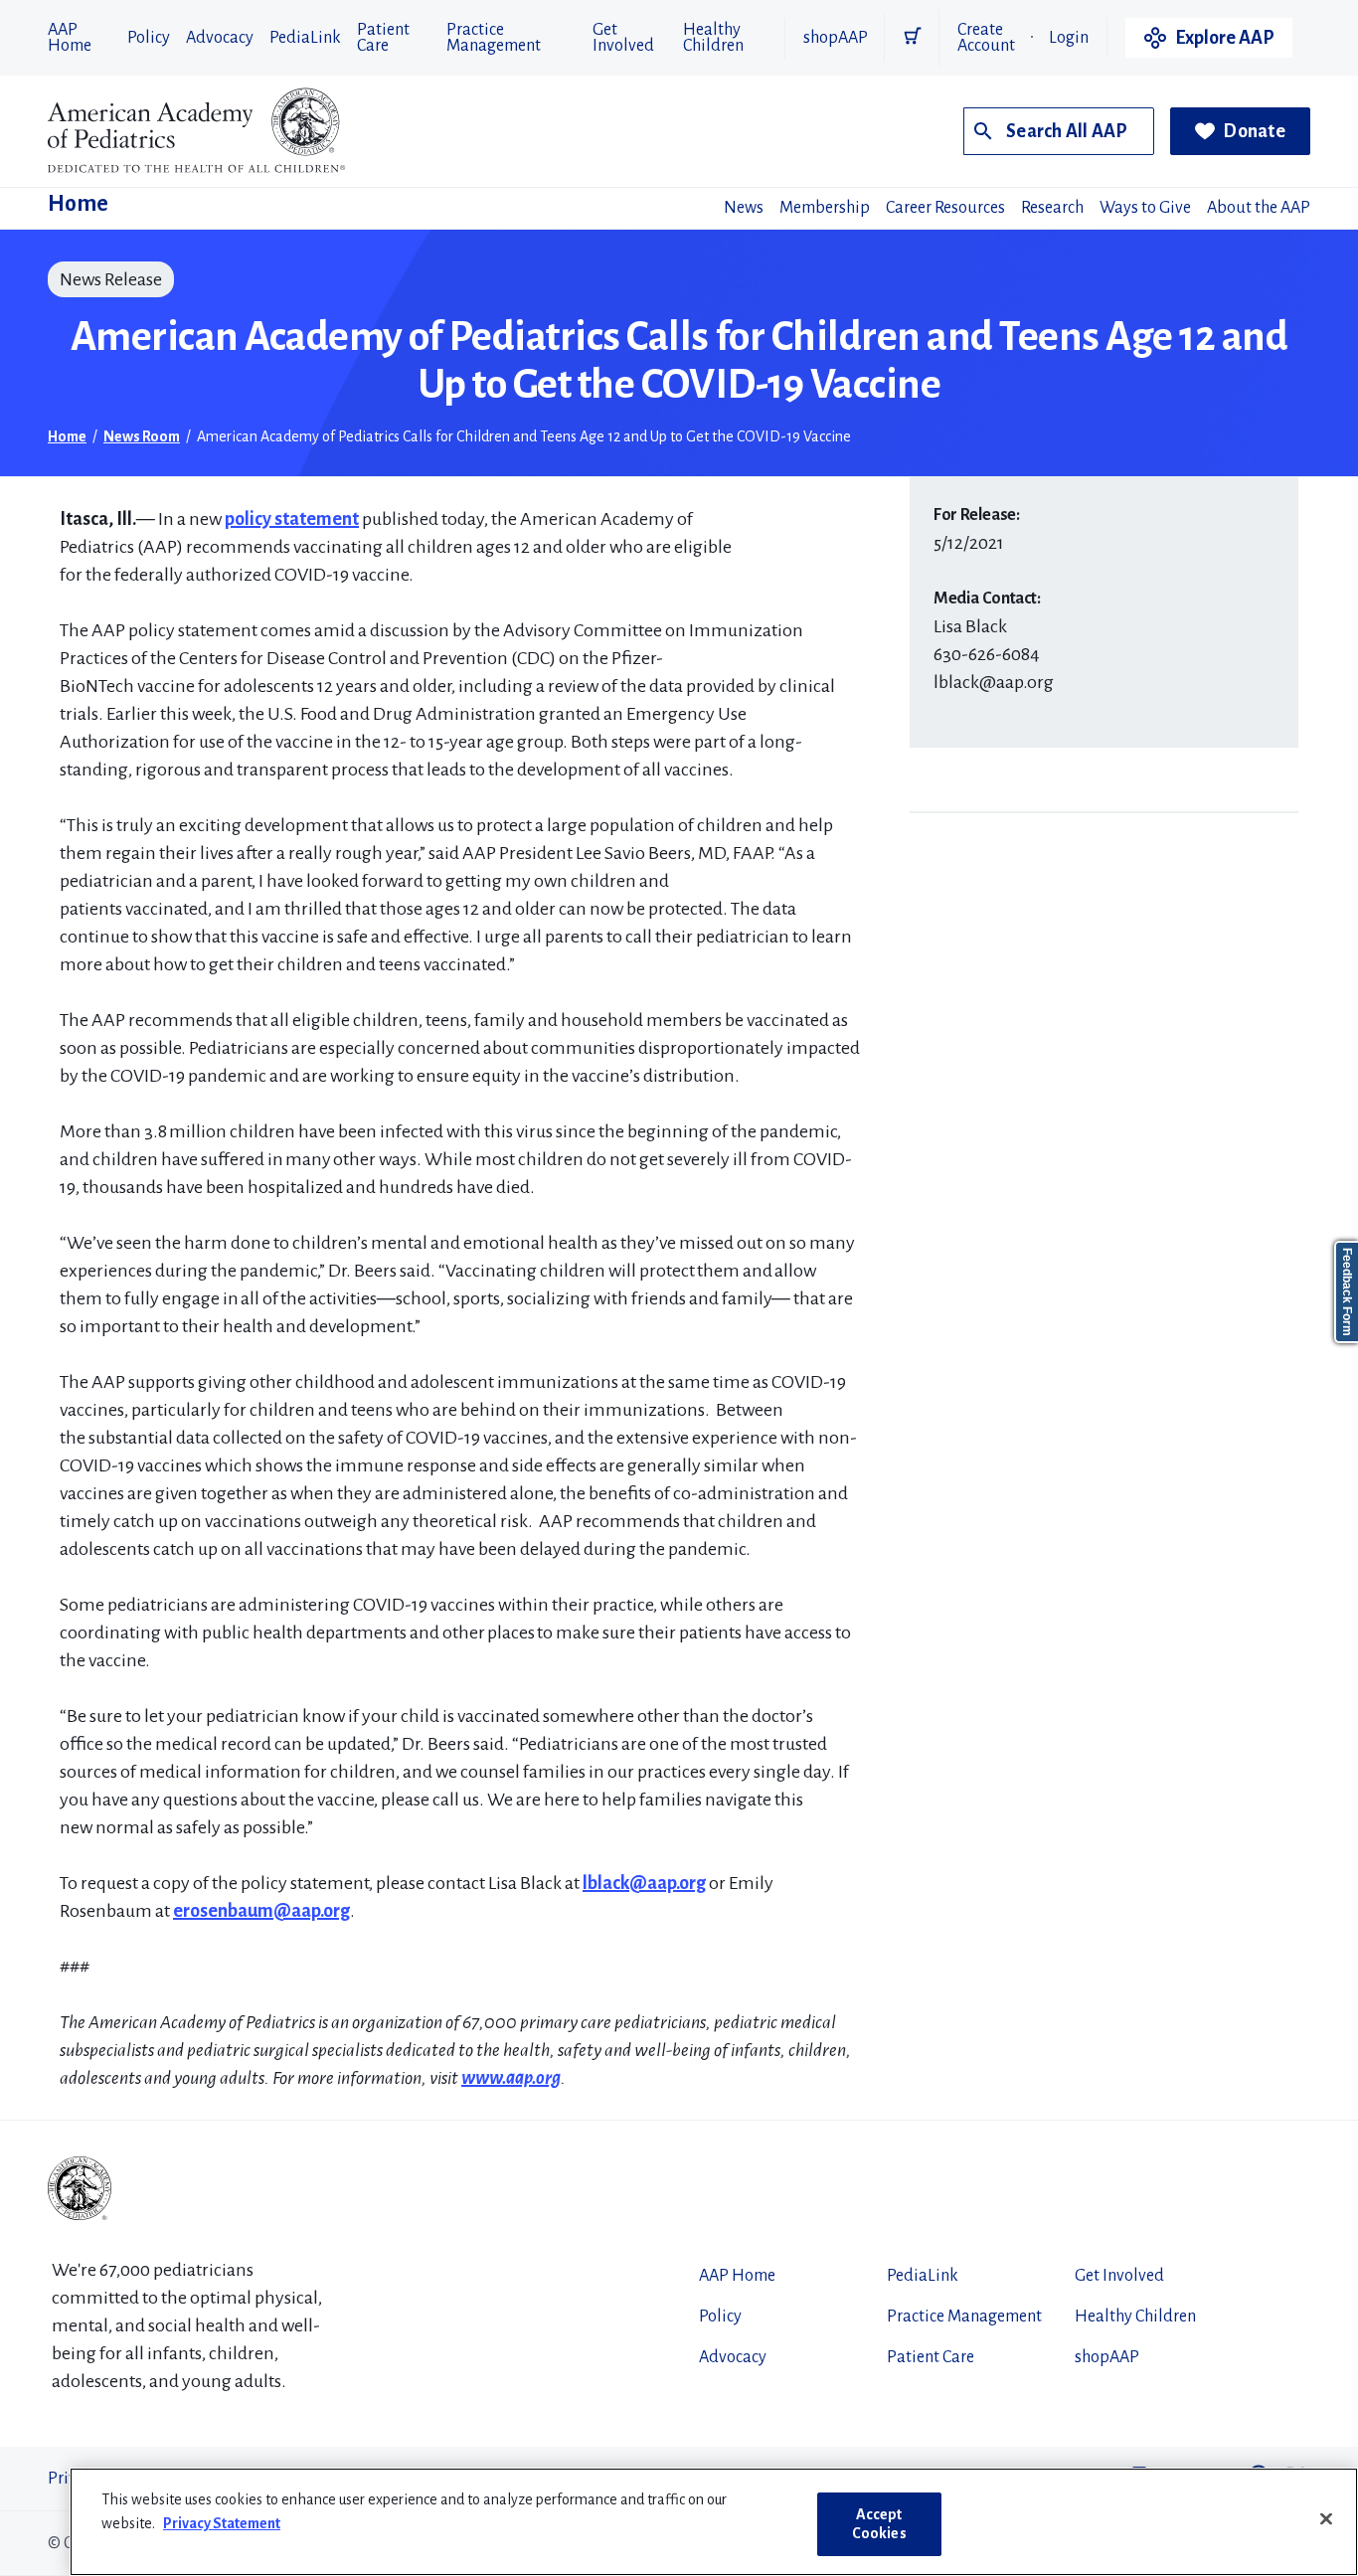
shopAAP (836, 38)
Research (1052, 208)
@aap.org (312, 1911)
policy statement (292, 519)
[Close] (1326, 2519)
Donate (1254, 131)
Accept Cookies (879, 2524)
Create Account (986, 38)
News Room (142, 436)
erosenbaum (223, 1911)
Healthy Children (713, 38)
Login (1069, 38)
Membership (825, 208)
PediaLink (305, 38)
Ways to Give (1145, 208)
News (744, 208)
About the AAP (1259, 208)
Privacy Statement (222, 2523)
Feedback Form (1347, 1292)
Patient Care (383, 38)
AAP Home (70, 38)
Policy (149, 38)
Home (78, 204)
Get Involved (623, 38)
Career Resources (945, 208)
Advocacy (220, 38)
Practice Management (494, 38)
